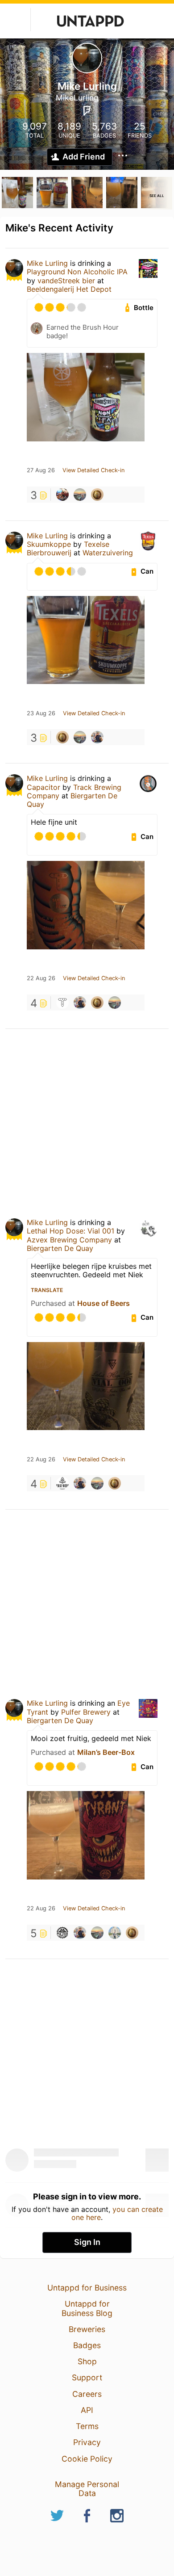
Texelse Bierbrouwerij (68, 548)
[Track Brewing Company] (62, 1003)
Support (87, 2377)
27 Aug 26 (41, 470)
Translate (47, 1290)
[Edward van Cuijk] (80, 495)
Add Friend (84, 157)
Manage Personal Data (87, 2489)
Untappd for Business (87, 2288)
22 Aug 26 (41, 978)
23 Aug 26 (41, 713)
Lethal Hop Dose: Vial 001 (70, 1231)
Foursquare (87, 111)
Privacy (87, 2442)
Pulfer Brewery (86, 1712)
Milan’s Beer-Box (106, 1752)
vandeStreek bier (66, 281)
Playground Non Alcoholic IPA (77, 272)
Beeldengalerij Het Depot (69, 289)
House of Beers (104, 1303)
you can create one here (117, 2213)
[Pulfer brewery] (62, 1933)
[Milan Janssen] (115, 1933)
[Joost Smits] (97, 737)
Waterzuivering (108, 553)
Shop (87, 2361)
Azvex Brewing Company (69, 1240)
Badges (87, 2345)
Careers (87, 2394)
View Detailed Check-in (93, 470)
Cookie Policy (87, 2459)
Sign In (87, 2242)
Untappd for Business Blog (87, 2308)
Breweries (87, 2329)
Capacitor (43, 787)
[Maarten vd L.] (97, 495)
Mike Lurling (47, 263)
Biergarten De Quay (72, 800)
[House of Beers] (62, 1483)
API (87, 2410)
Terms (87, 2426)
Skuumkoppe (49, 544)
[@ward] (62, 495)
